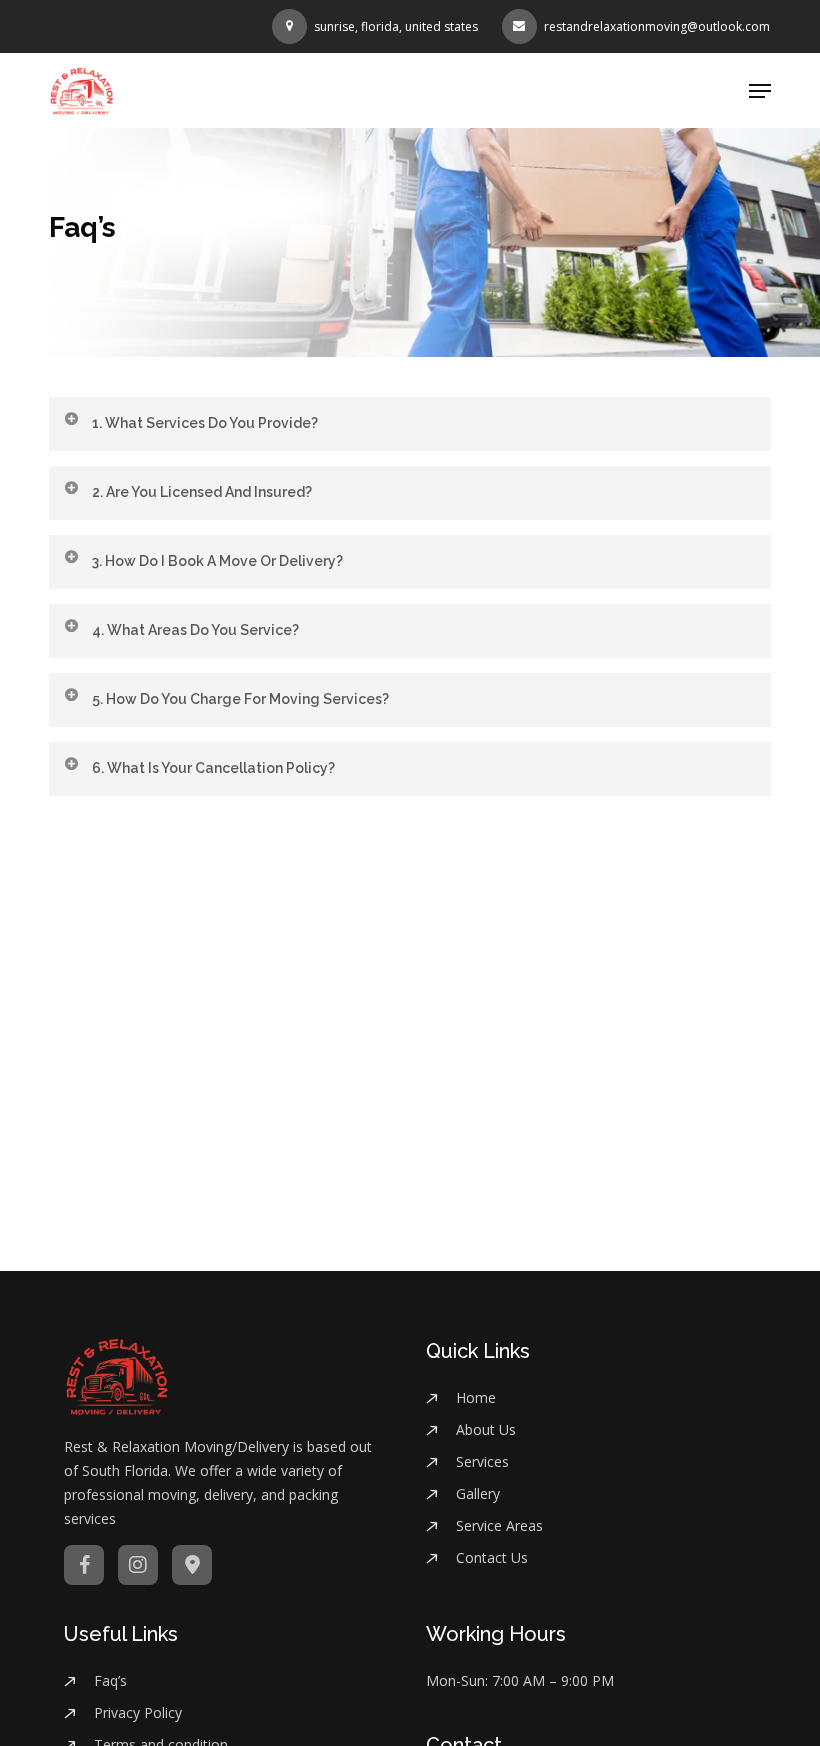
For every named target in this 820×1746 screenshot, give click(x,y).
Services (482, 1461)
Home (476, 1397)
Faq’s (110, 1680)
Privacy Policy (138, 1712)
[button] (760, 91)
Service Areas (499, 1525)
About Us (486, 1429)
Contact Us (492, 1557)
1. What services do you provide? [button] (205, 423)
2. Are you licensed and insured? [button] (202, 492)
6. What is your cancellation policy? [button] (213, 768)
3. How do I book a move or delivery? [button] (217, 561)
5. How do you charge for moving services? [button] (240, 699)
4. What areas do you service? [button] (195, 630)
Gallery (478, 1493)
